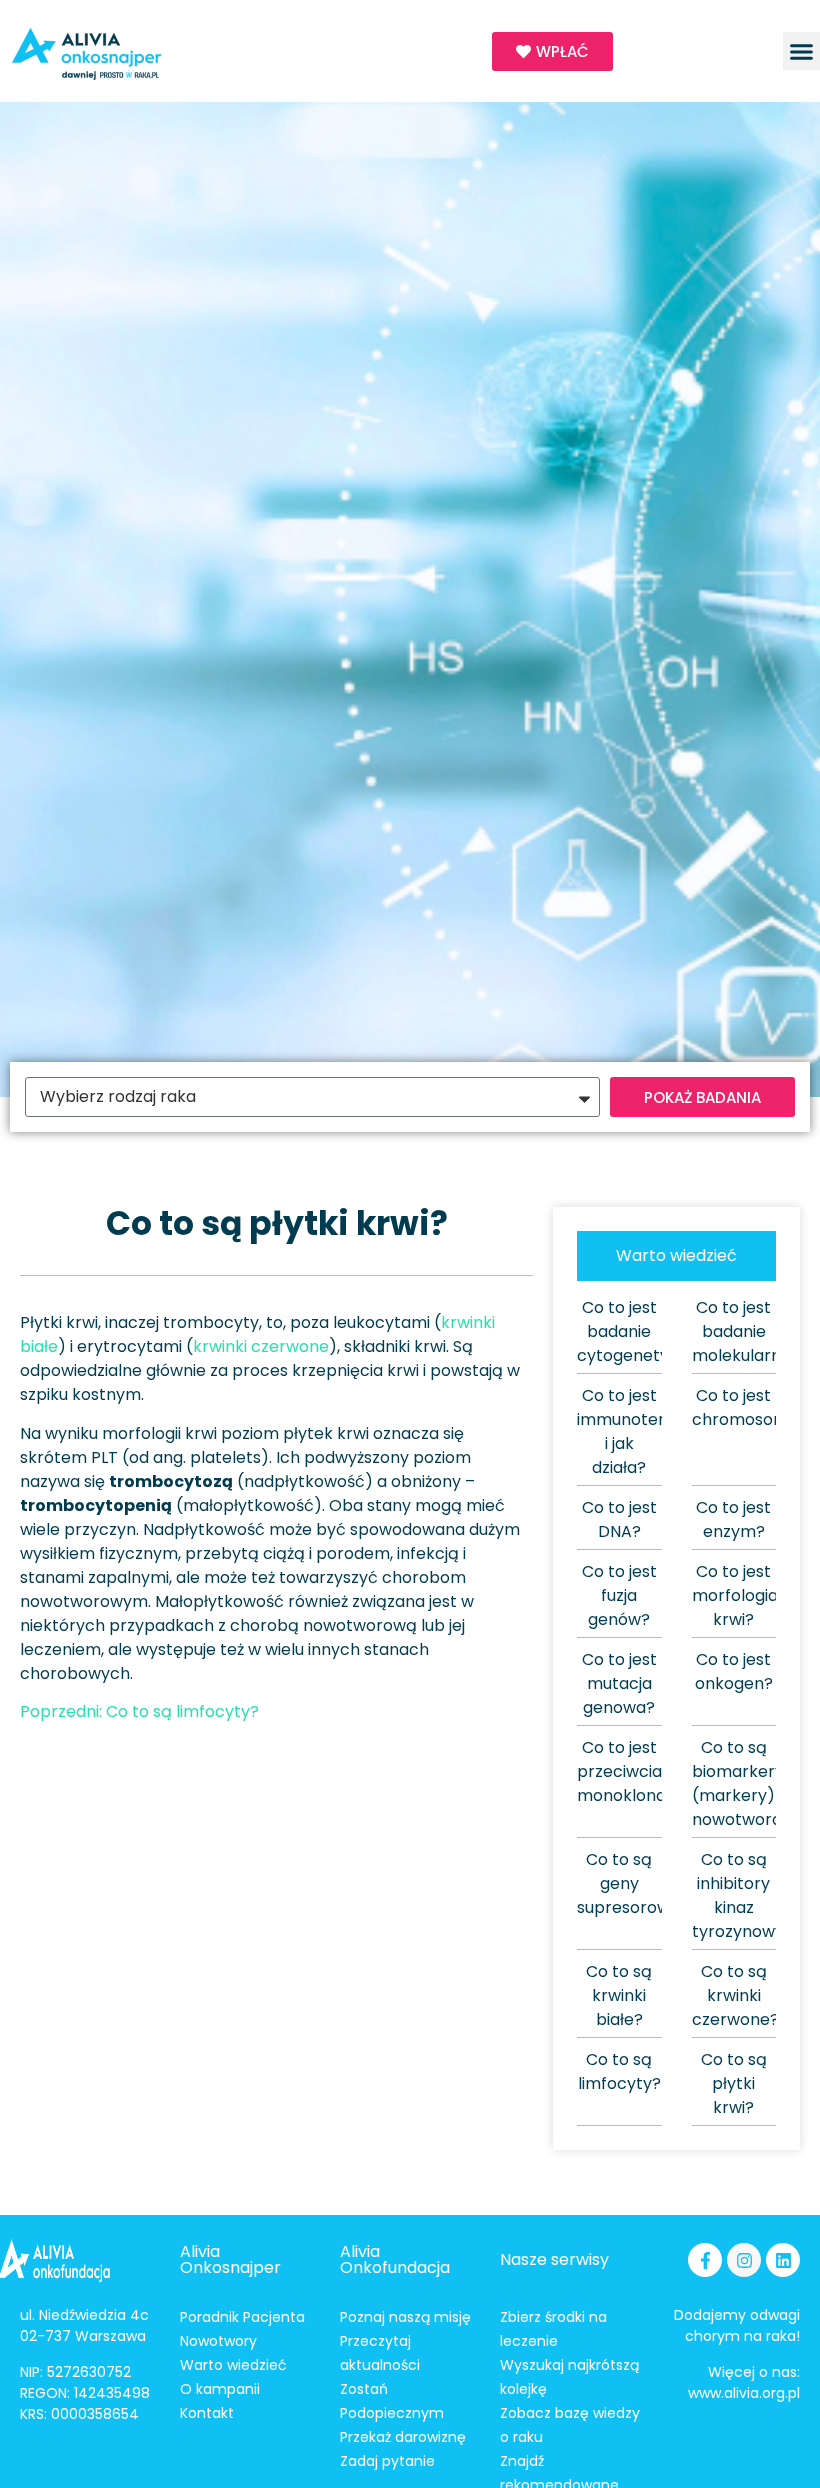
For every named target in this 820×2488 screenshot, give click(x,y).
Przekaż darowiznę (403, 2437)
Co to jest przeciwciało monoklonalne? (638, 1771)
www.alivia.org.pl (744, 2393)
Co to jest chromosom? (745, 1407)
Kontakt (207, 2413)
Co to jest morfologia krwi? (735, 1595)
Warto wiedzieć (233, 2365)
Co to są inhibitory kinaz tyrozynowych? (752, 1895)
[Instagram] (744, 2260)
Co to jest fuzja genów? (619, 1595)
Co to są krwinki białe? (619, 1995)
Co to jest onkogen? (734, 1671)
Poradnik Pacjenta (242, 2317)
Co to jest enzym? (733, 1519)
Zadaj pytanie (387, 2461)
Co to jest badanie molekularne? (746, 1331)
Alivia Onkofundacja (395, 2259)
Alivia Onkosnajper (230, 2259)
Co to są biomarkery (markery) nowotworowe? (753, 1783)
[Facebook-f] (705, 2260)
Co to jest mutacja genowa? (619, 1683)
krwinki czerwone (261, 1346)
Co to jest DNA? (619, 1519)
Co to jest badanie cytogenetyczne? (646, 1331)
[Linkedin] (783, 2260)
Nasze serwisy (554, 2259)
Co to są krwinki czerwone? (735, 1995)
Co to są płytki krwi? (734, 2083)
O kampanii (220, 2389)
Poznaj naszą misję (405, 2317)
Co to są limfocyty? (619, 2071)
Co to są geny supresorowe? (633, 1883)
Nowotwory (218, 2341)
